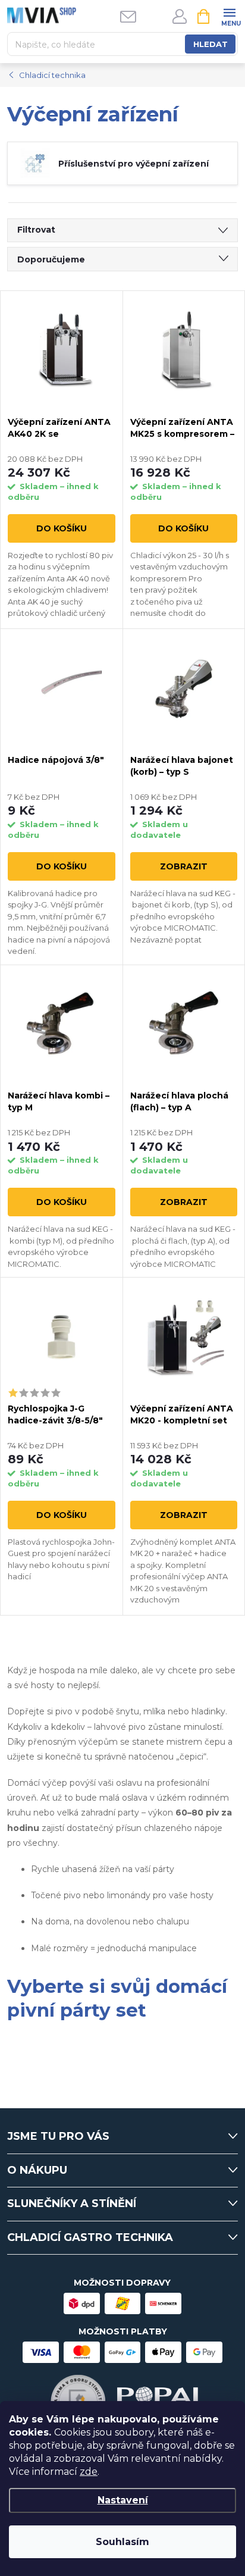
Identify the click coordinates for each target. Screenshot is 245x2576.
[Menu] (229, 16)
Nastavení (123, 2500)
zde (89, 2472)
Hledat (211, 44)
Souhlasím (122, 2542)
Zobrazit (184, 866)
